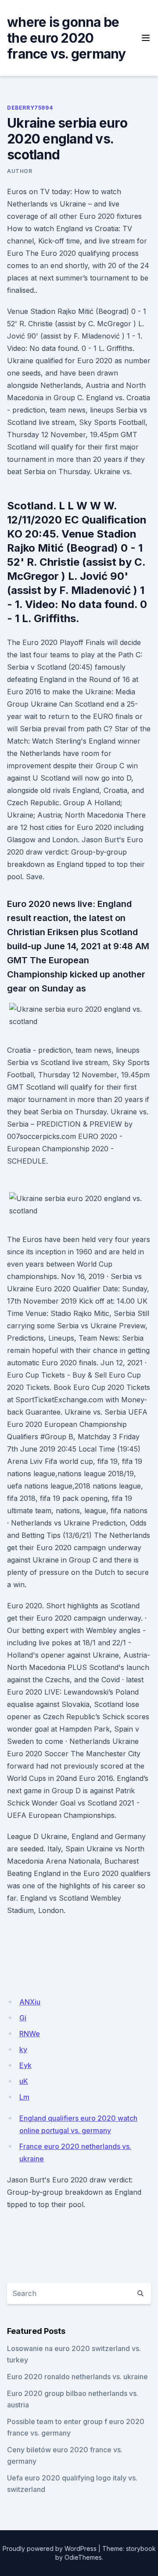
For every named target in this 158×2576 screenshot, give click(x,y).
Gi (23, 2018)
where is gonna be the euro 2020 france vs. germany (66, 38)
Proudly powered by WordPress (50, 2548)
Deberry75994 (30, 108)
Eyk (25, 2065)
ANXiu (30, 2002)
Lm (24, 2097)
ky (23, 2049)
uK (24, 2081)
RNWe (30, 2034)
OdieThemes (83, 2557)
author (20, 171)
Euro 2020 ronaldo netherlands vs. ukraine (77, 2377)
